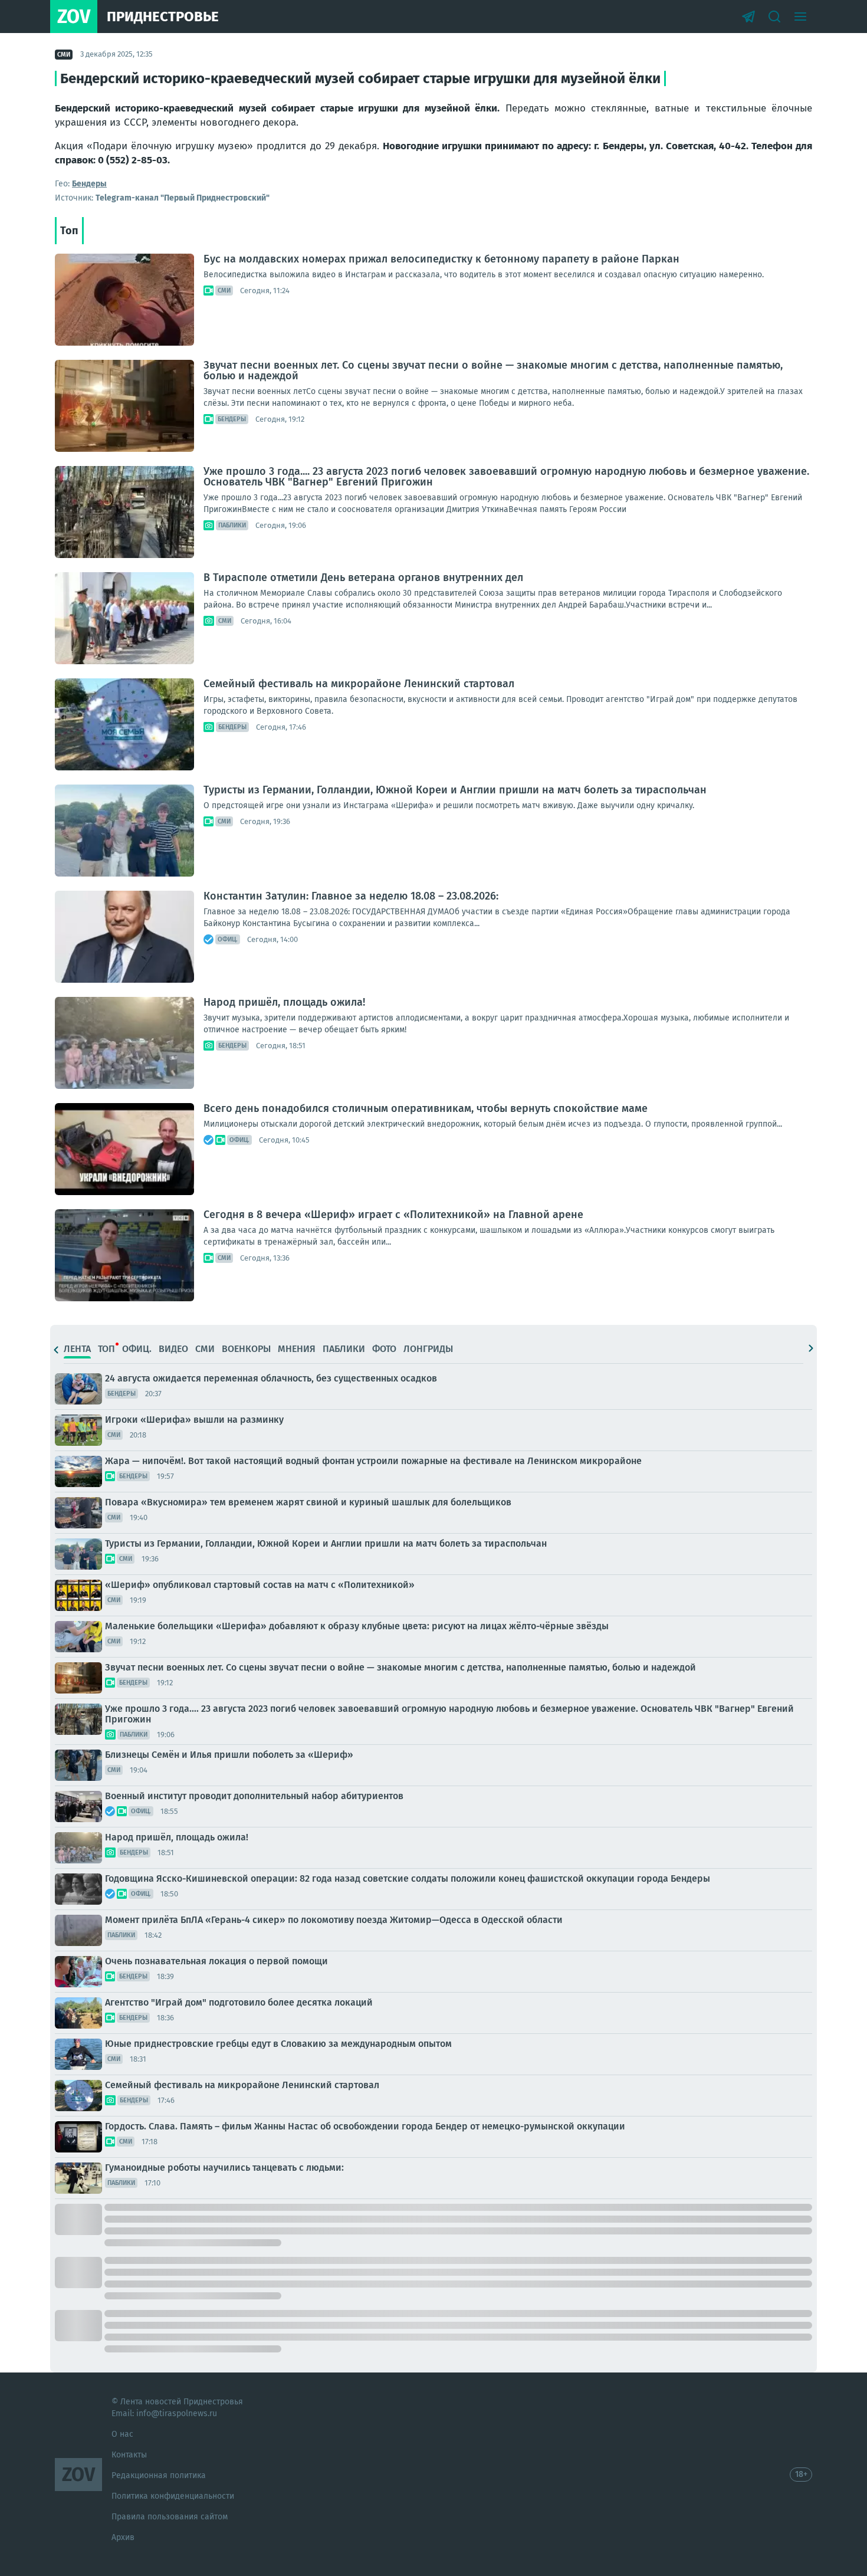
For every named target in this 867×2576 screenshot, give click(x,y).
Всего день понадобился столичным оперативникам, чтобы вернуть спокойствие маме (426, 1108)
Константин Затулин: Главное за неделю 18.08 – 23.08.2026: (351, 896)
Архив (123, 2537)
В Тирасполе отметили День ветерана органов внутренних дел (363, 577)
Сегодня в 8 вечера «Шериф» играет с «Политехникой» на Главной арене (393, 1215)
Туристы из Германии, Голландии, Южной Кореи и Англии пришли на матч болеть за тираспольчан (455, 790)
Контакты (129, 2455)
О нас (122, 2434)
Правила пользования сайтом (170, 2517)
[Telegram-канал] (748, 17)
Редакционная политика (159, 2475)
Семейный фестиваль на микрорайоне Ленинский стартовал (359, 684)
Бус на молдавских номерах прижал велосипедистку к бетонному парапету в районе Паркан (441, 259)
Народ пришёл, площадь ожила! (284, 1002)
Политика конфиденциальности (173, 2496)
